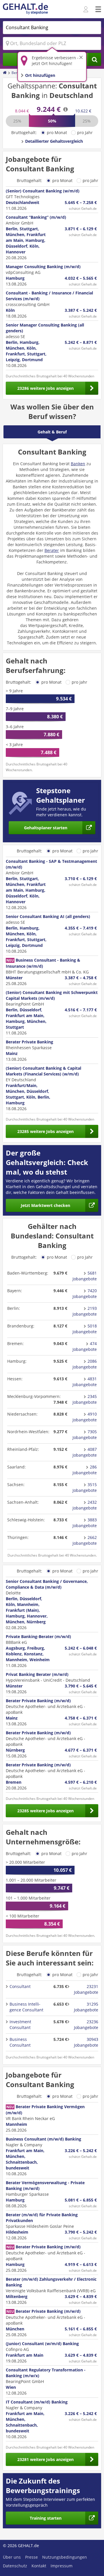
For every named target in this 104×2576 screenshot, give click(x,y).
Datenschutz (15, 2566)
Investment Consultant (20, 2025)
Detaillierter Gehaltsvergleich (54, 141)
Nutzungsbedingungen (65, 2557)
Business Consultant (20, 2042)
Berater (52, 550)
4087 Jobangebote (85, 1452)
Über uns (12, 2557)
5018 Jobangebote (85, 1329)
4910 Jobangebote (85, 1417)
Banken (78, 464)
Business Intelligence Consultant (26, 2007)
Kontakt (39, 2566)
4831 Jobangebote (85, 1382)
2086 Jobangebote (85, 1364)
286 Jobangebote (85, 1470)
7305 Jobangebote (85, 1434)
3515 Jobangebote (85, 1487)
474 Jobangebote (85, 1346)
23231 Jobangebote (86, 1989)
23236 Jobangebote (86, 2025)
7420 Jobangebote (85, 1293)
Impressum (62, 2566)
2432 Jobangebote (85, 1505)
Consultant (20, 1986)
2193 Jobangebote (85, 1311)
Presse (31, 2557)
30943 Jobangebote (86, 2042)
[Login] (87, 10)
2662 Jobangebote (85, 1540)
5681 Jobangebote (85, 1276)
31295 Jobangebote (86, 2007)
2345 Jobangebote (85, 1399)
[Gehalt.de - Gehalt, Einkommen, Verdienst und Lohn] (25, 9)
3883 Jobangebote (85, 1523)
